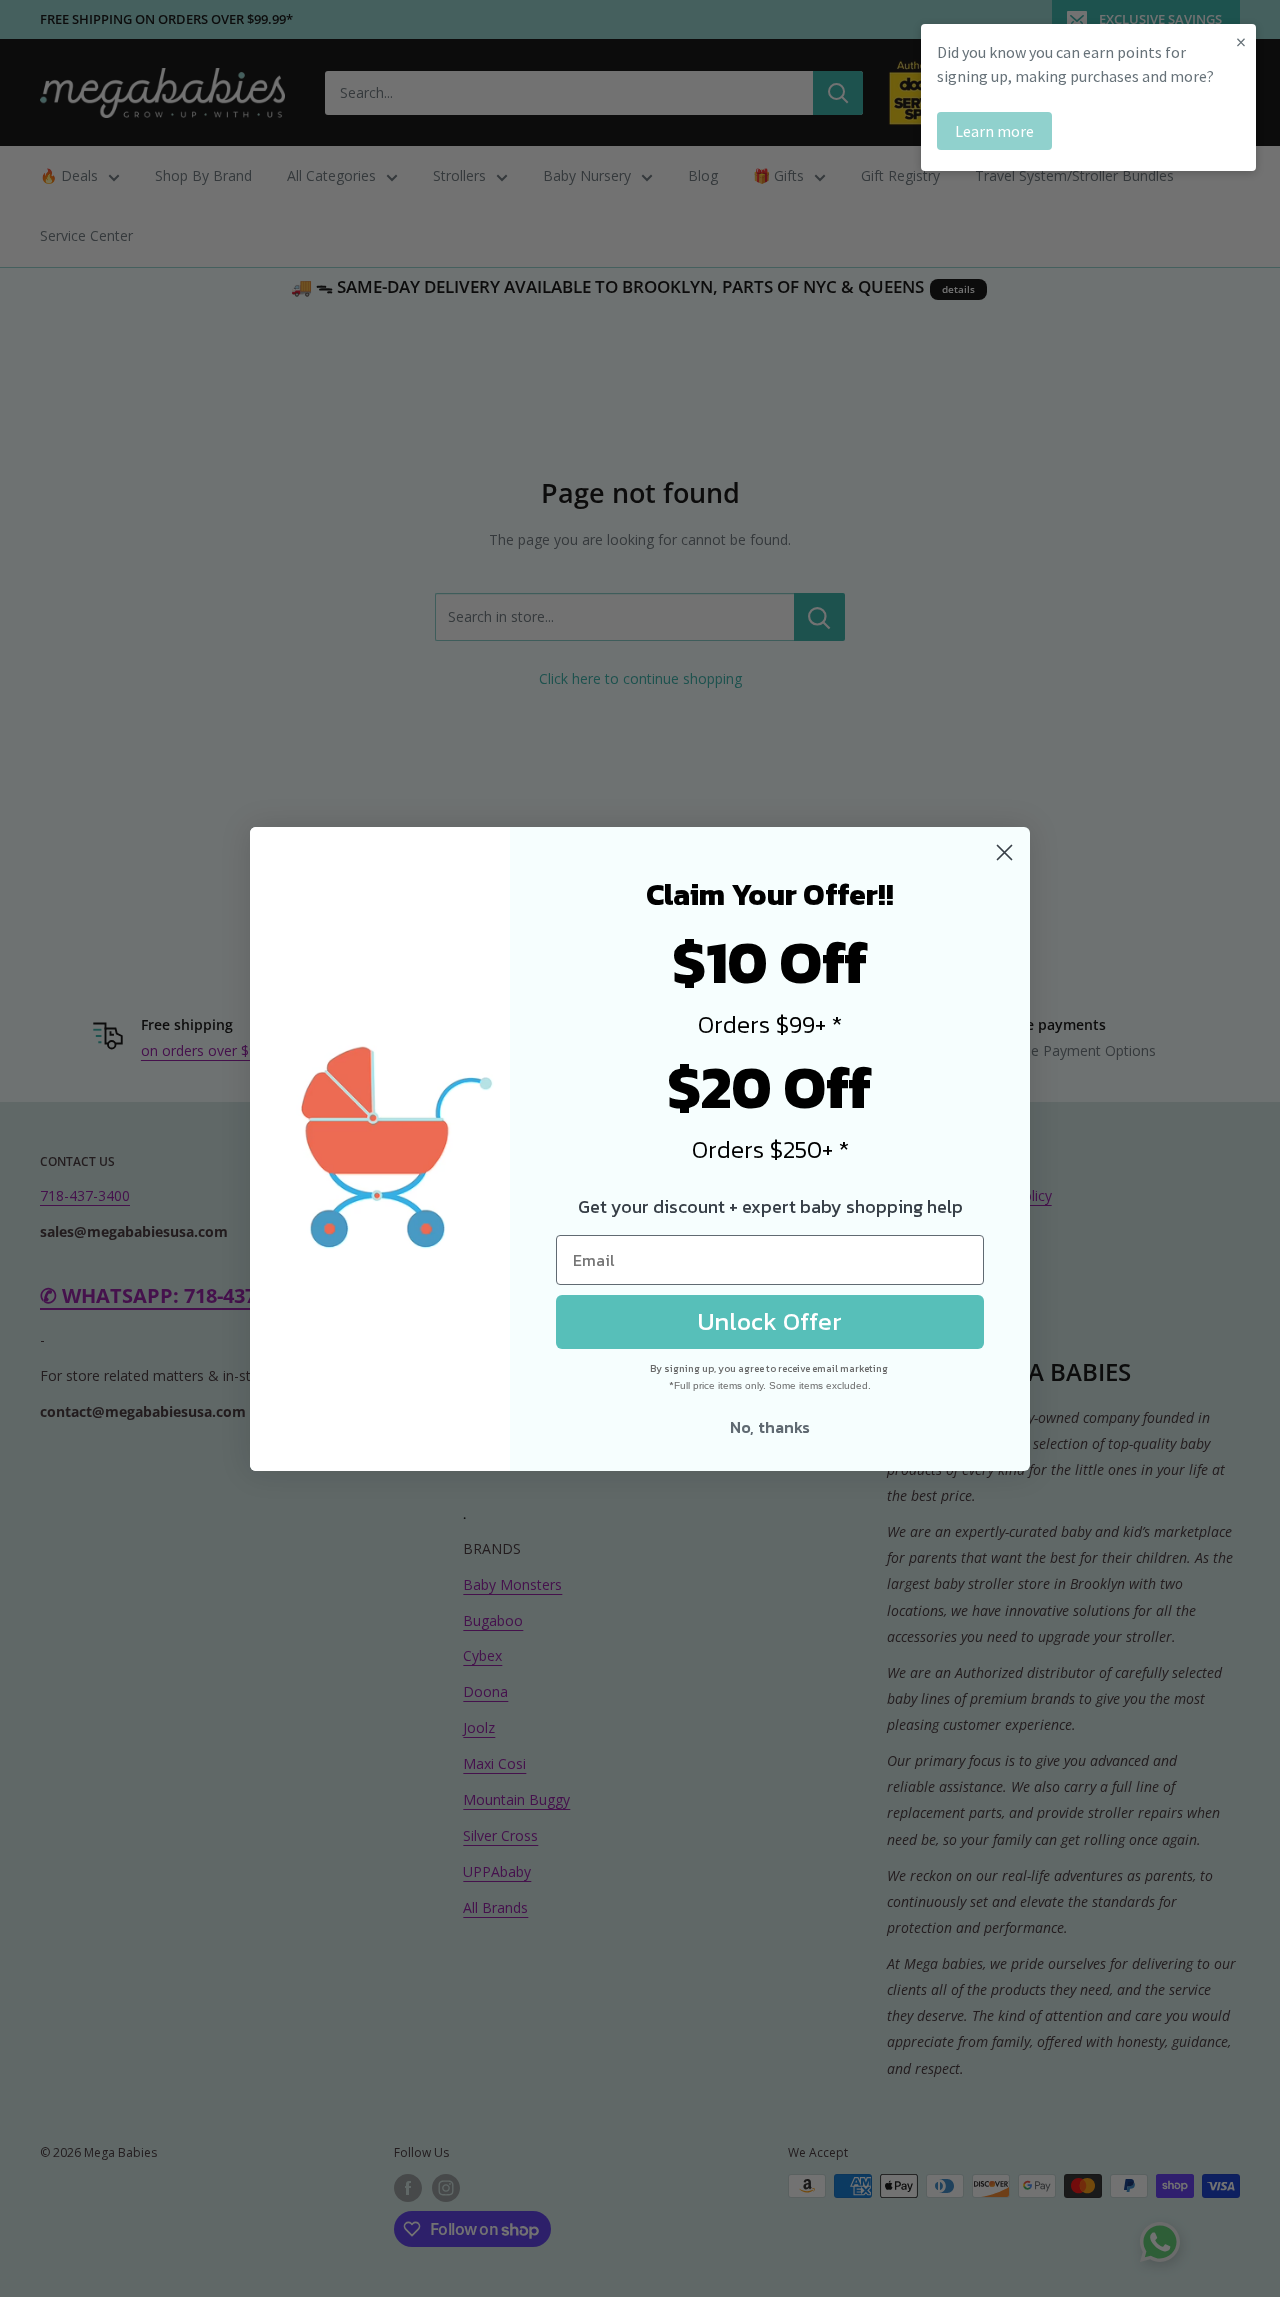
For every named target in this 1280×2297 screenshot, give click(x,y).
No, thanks (770, 1427)
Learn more (994, 131)
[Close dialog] (1004, 852)
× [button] (1241, 41)
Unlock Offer (770, 1321)
